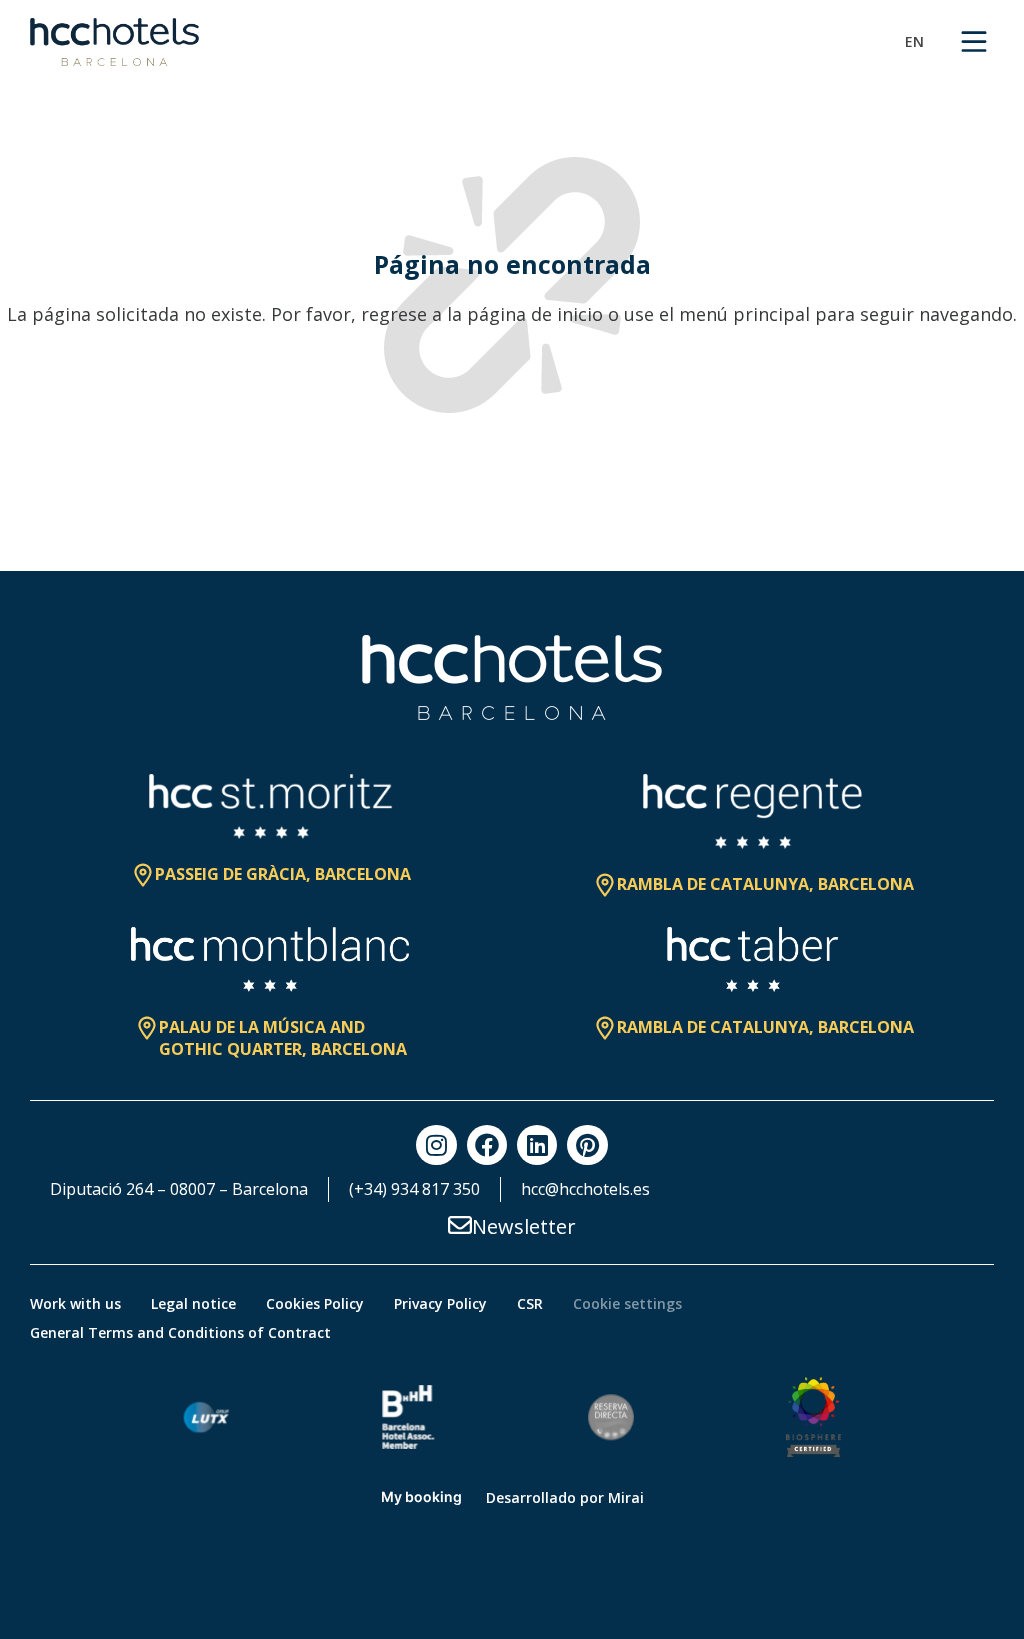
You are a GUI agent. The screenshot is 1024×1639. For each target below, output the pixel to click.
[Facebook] (487, 1145)
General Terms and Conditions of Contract (180, 1332)
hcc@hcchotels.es (585, 1189)
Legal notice (193, 1303)
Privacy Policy (440, 1303)
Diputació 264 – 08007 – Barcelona (179, 1189)
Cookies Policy (315, 1303)
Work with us (75, 1303)
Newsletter (524, 1226)
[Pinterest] (587, 1145)
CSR (530, 1303)
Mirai (626, 1497)
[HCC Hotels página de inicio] (114, 42)
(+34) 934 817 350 (414, 1189)
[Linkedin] (537, 1145)
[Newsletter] (460, 1225)
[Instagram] (436, 1145)
